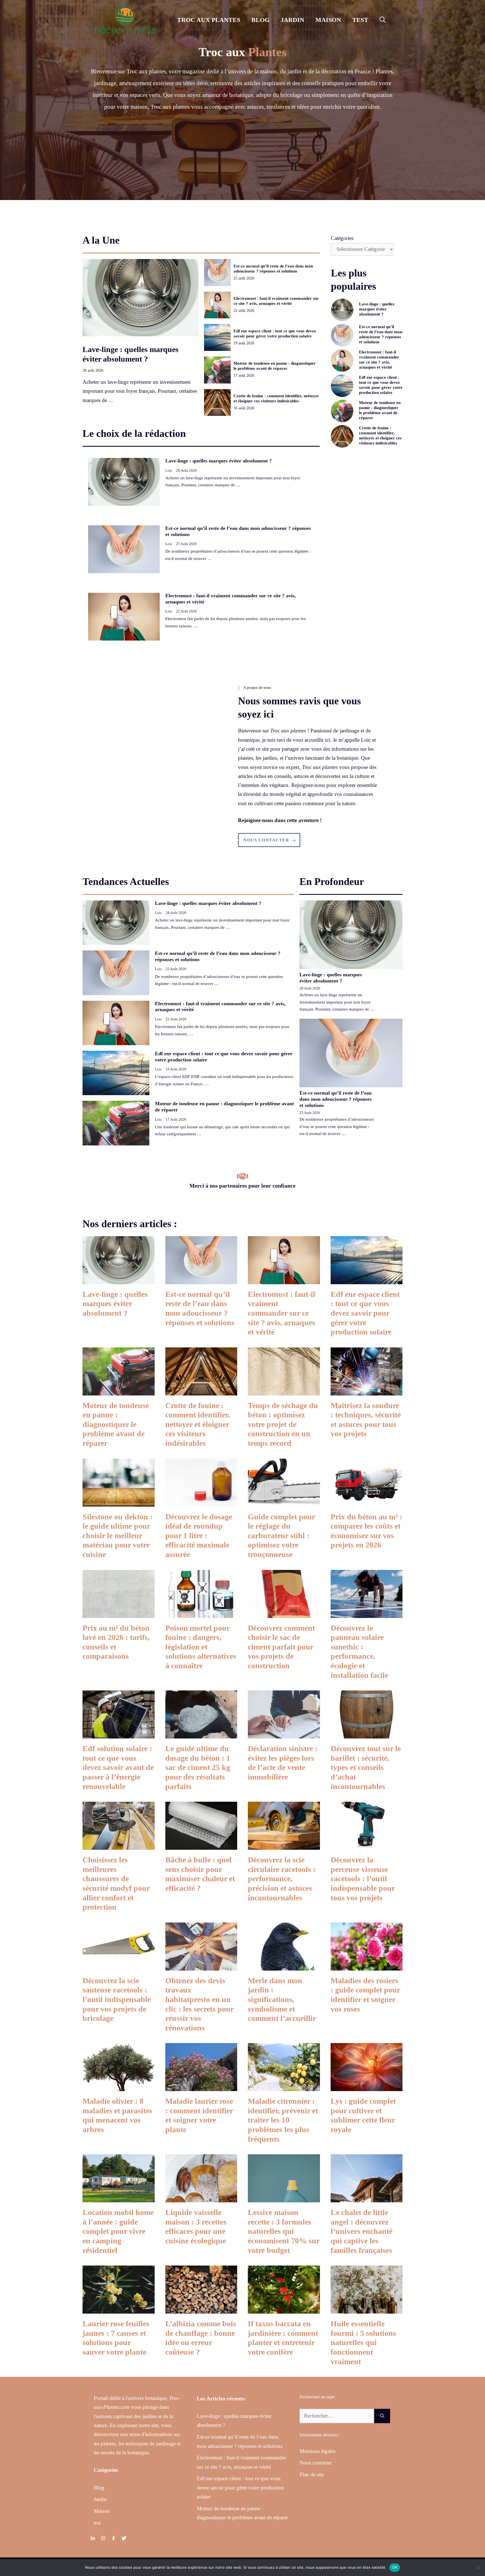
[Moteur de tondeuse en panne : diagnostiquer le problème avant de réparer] (119, 1391)
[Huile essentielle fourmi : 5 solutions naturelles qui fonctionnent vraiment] (367, 2309)
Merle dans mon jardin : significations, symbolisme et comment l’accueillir (282, 1999)
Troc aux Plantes (209, 20)
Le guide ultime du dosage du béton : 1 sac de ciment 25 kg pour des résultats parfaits (198, 1767)
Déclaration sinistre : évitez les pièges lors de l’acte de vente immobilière (283, 1763)
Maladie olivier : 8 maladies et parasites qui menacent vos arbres (117, 2115)
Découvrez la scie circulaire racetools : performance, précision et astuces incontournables (282, 1879)
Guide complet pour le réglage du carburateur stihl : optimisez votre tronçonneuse (282, 1536)
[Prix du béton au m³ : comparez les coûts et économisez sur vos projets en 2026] (367, 1502)
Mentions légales (317, 2451)
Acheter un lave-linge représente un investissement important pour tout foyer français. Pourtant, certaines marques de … (140, 391)
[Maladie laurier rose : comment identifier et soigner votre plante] (201, 2086)
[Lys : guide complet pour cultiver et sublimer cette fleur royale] (367, 2086)
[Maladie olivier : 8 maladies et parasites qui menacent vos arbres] (119, 2086)
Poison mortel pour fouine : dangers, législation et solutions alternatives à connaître (201, 1647)
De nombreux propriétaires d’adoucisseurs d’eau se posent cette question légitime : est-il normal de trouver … (337, 1126)
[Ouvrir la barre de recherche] (383, 20)
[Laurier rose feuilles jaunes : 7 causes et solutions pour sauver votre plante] (119, 2309)
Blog (260, 20)
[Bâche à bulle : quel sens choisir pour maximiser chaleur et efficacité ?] (201, 1845)
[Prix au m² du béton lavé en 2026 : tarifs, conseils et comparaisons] (119, 1613)
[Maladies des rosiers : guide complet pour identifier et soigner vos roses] (367, 1966)
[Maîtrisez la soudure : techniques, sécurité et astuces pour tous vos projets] (367, 1391)
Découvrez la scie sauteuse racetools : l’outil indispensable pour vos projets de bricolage (117, 1999)
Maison (328, 20)
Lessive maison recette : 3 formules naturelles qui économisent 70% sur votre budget (284, 2231)
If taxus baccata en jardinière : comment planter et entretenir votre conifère (283, 2338)
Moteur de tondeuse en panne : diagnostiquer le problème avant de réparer (116, 1424)
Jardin (292, 20)
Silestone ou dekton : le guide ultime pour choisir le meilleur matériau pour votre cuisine (117, 1536)
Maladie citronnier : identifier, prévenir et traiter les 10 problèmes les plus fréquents (283, 2120)
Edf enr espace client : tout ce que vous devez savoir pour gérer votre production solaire (365, 1313)
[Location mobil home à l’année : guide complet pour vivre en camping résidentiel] (119, 2198)
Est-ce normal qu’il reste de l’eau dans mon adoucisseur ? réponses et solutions (336, 1099)
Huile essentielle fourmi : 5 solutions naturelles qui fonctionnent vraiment (363, 2342)
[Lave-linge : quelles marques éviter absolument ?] (119, 1279)
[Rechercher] (382, 2416)
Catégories (342, 238)
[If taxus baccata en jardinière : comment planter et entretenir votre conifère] (284, 2309)
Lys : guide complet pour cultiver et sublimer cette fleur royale (363, 2115)
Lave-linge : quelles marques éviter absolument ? (219, 461)
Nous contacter (315, 2463)
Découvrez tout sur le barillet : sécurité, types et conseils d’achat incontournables (366, 1767)
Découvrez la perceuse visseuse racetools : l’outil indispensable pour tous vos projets (363, 1879)
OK (395, 2567)
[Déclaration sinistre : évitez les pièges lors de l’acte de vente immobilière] (284, 1734)
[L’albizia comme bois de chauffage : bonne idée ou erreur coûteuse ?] (201, 2309)
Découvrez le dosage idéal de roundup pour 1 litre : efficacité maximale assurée (199, 1536)
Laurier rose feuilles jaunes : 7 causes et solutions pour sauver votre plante (116, 2338)
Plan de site (312, 2474)
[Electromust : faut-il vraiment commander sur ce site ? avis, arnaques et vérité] (284, 1279)
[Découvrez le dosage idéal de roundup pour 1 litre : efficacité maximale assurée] (201, 1502)
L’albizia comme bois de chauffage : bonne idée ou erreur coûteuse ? (201, 2338)
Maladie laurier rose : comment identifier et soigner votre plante (199, 2115)
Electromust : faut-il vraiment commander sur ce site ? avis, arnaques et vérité (282, 1313)
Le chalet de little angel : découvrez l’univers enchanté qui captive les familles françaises (362, 2231)
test (360, 20)
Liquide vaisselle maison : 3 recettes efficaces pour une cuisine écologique (196, 2227)
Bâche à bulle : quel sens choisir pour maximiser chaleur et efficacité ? (200, 1874)
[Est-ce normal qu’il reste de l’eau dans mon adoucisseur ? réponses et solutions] (201, 1279)
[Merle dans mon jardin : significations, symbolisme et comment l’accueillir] (284, 1966)
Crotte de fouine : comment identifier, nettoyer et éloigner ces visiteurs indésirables (198, 1424)
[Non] (478, 2568)
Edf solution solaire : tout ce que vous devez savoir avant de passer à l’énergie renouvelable (118, 1767)
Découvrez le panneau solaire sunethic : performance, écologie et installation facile (359, 1652)
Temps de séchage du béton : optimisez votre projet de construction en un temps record (283, 1424)
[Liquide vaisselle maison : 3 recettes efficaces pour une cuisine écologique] (201, 2198)
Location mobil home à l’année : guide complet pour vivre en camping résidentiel (118, 2231)
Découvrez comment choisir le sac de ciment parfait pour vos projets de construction (281, 1647)
